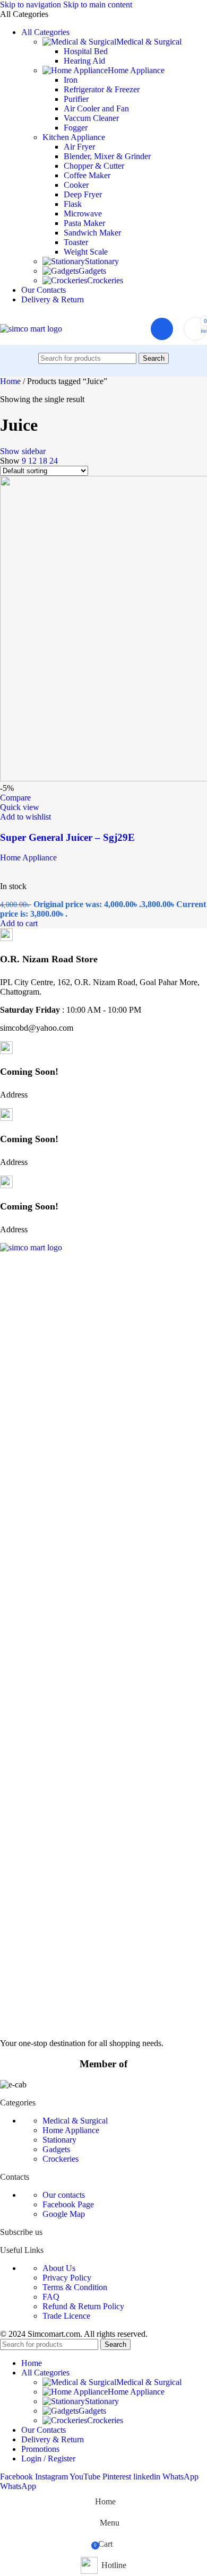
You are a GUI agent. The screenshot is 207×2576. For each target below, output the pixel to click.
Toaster (76, 242)
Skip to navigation (32, 5)
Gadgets (92, 271)
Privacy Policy (67, 2278)
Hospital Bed (86, 51)
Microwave (83, 214)
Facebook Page (68, 2204)
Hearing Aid (84, 61)
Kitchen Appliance (74, 137)
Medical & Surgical (149, 42)
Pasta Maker (84, 223)
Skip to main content (98, 5)
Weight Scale (86, 252)
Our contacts (64, 2195)
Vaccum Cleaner (91, 118)
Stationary (102, 261)
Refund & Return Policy (83, 2306)
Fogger (76, 128)
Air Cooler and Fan (96, 108)
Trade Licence (66, 2316)
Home (11, 381)
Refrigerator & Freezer (102, 89)
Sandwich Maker (92, 233)
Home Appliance (136, 70)
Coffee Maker (87, 175)
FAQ (51, 2297)
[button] (19, 923)
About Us (59, 2268)
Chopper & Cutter (94, 166)
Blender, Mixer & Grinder (107, 156)
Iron (71, 80)
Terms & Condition (75, 2287)
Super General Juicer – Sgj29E (67, 837)
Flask (73, 204)
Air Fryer (79, 147)
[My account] (162, 329)
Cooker (76, 185)
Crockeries (105, 280)
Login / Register (48, 2458)
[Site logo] (31, 329)
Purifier (76, 99)
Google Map (64, 2214)
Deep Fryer (83, 194)
